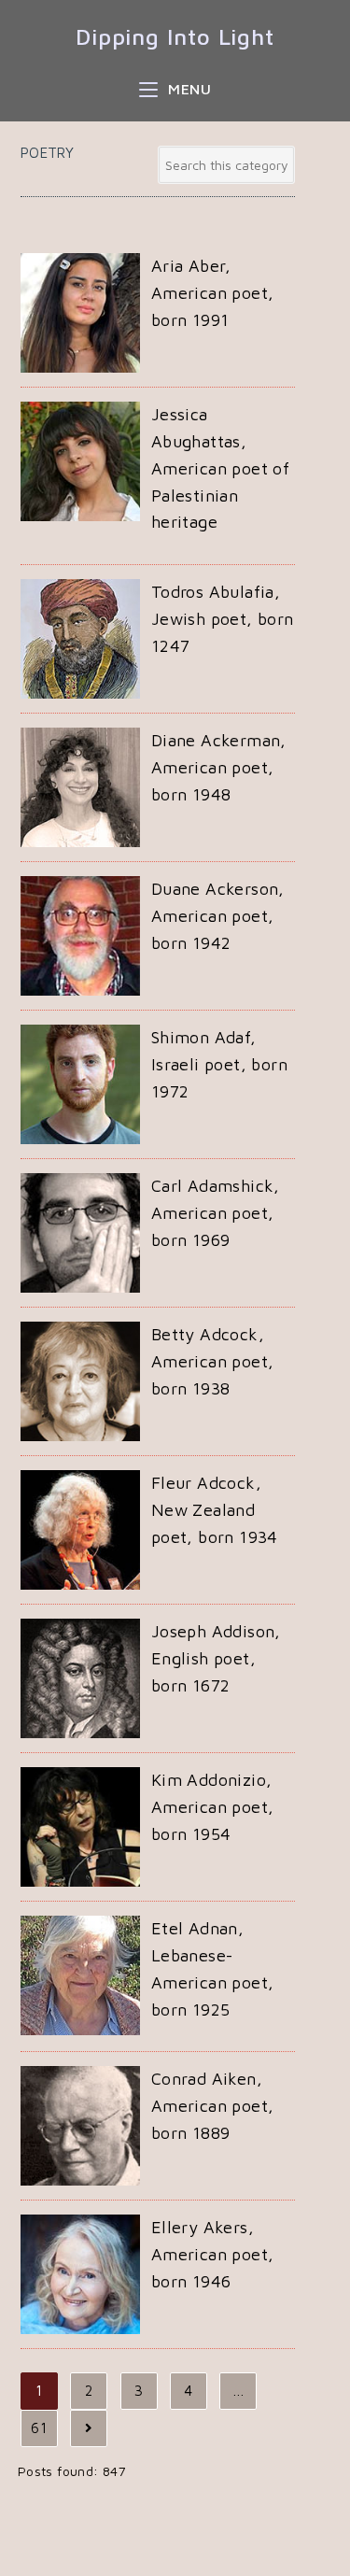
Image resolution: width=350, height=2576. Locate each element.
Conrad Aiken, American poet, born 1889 (213, 2106)
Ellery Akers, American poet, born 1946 (213, 2254)
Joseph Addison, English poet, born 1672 (216, 1658)
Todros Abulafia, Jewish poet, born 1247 (223, 619)
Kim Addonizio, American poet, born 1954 (213, 1807)
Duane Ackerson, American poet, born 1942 (218, 916)
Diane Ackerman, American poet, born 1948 (219, 767)
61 (39, 2428)
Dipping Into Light (175, 36)
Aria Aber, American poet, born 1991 (213, 293)
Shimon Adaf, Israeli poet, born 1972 (219, 1064)
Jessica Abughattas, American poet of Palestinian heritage (220, 468)
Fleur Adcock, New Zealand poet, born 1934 (215, 1510)
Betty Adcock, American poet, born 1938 (213, 1361)
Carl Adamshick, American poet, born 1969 (216, 1213)
